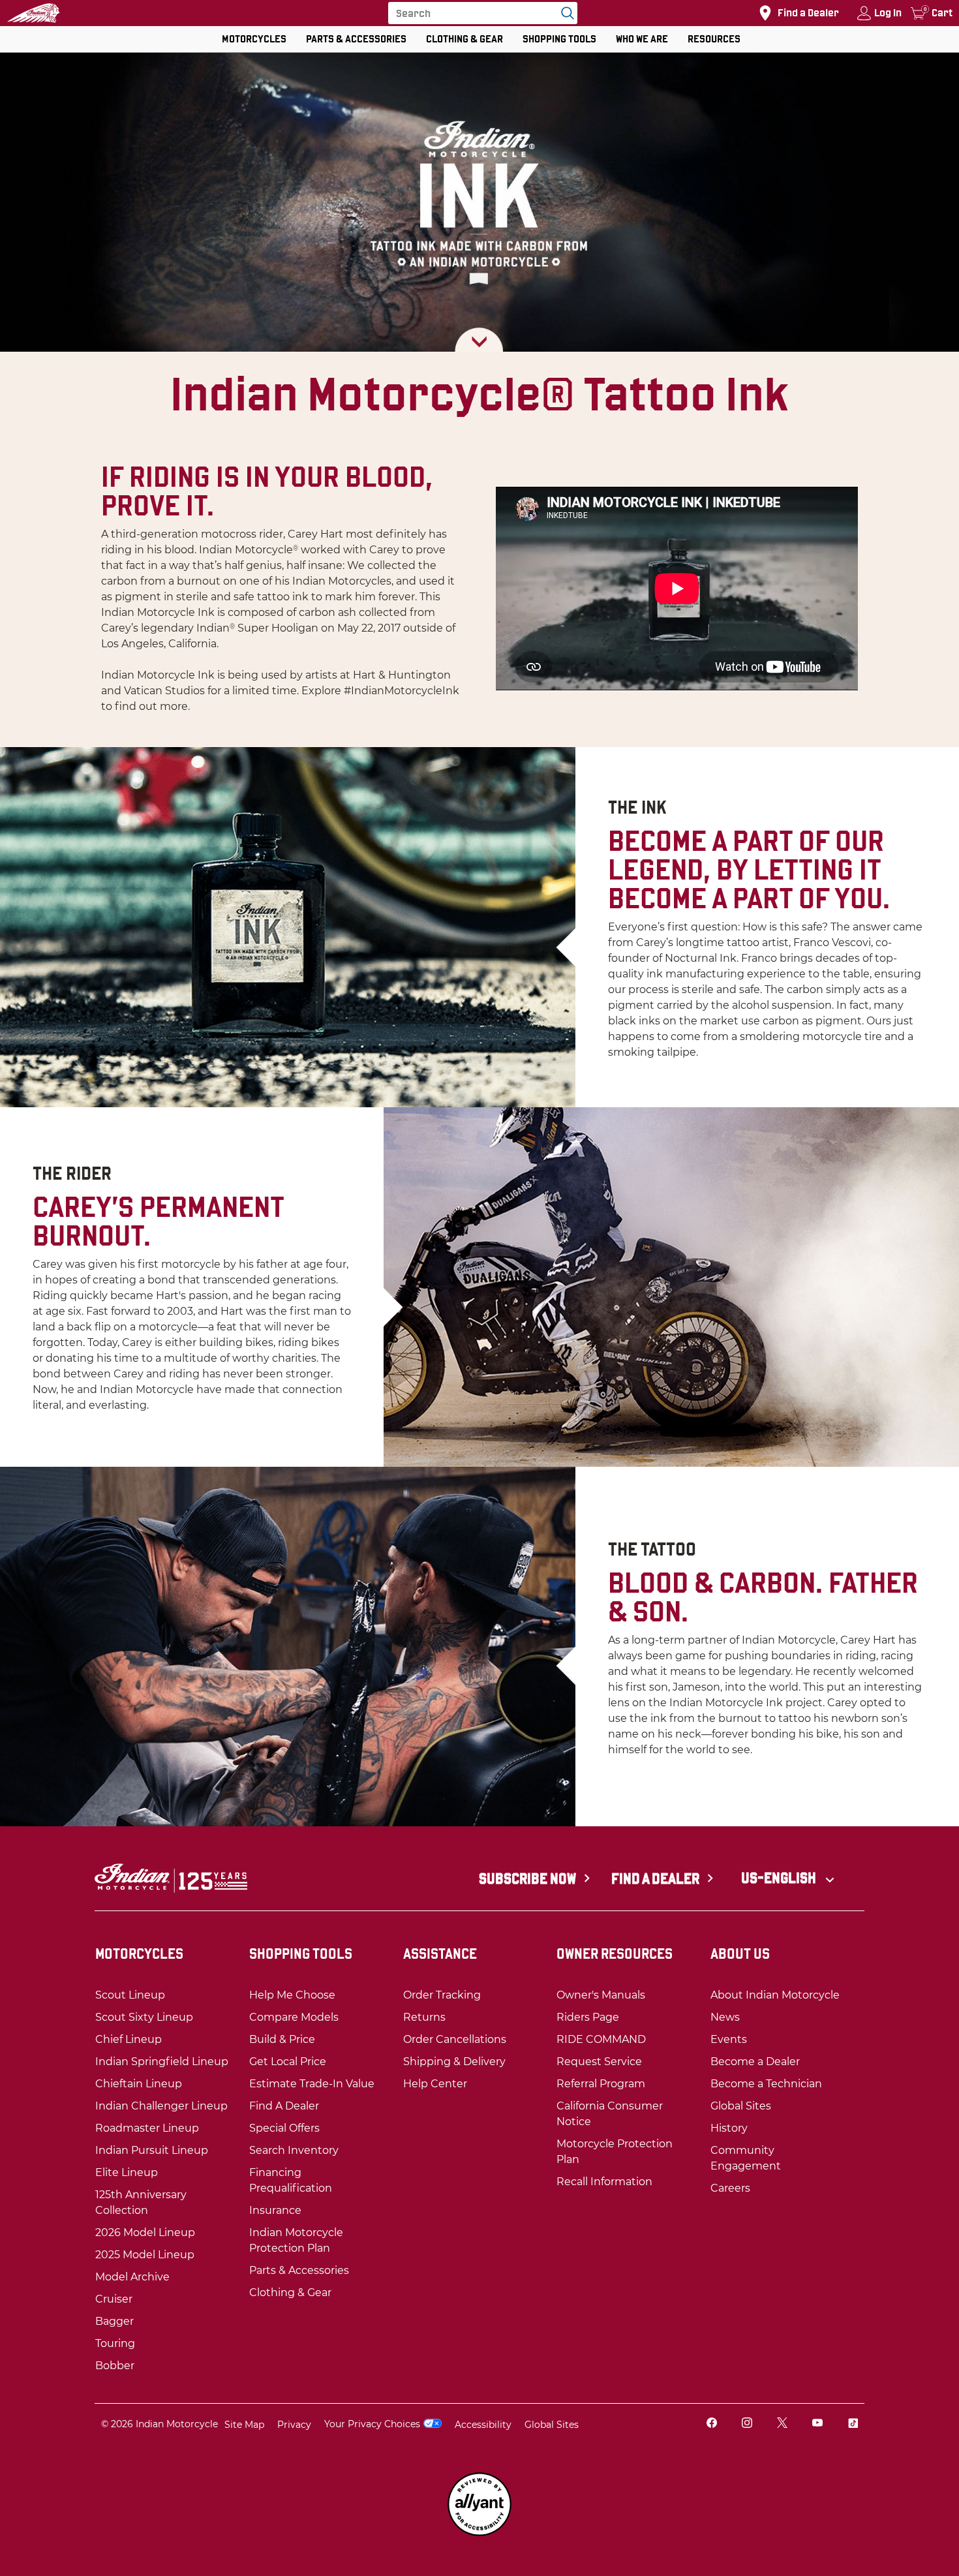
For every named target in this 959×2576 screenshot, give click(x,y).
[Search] (564, 13)
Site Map (244, 2425)
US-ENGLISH (780, 1878)
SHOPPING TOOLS (559, 39)
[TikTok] (853, 2424)
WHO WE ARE (642, 39)
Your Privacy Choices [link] (372, 2424)
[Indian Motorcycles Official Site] (33, 13)
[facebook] (712, 2424)
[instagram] (747, 2424)
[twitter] (782, 2424)
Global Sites (552, 2425)
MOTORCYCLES (254, 39)
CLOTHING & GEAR (464, 39)
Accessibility (483, 2425)
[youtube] (817, 2424)
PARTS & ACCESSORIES (356, 39)
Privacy (294, 2425)
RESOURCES (714, 39)
